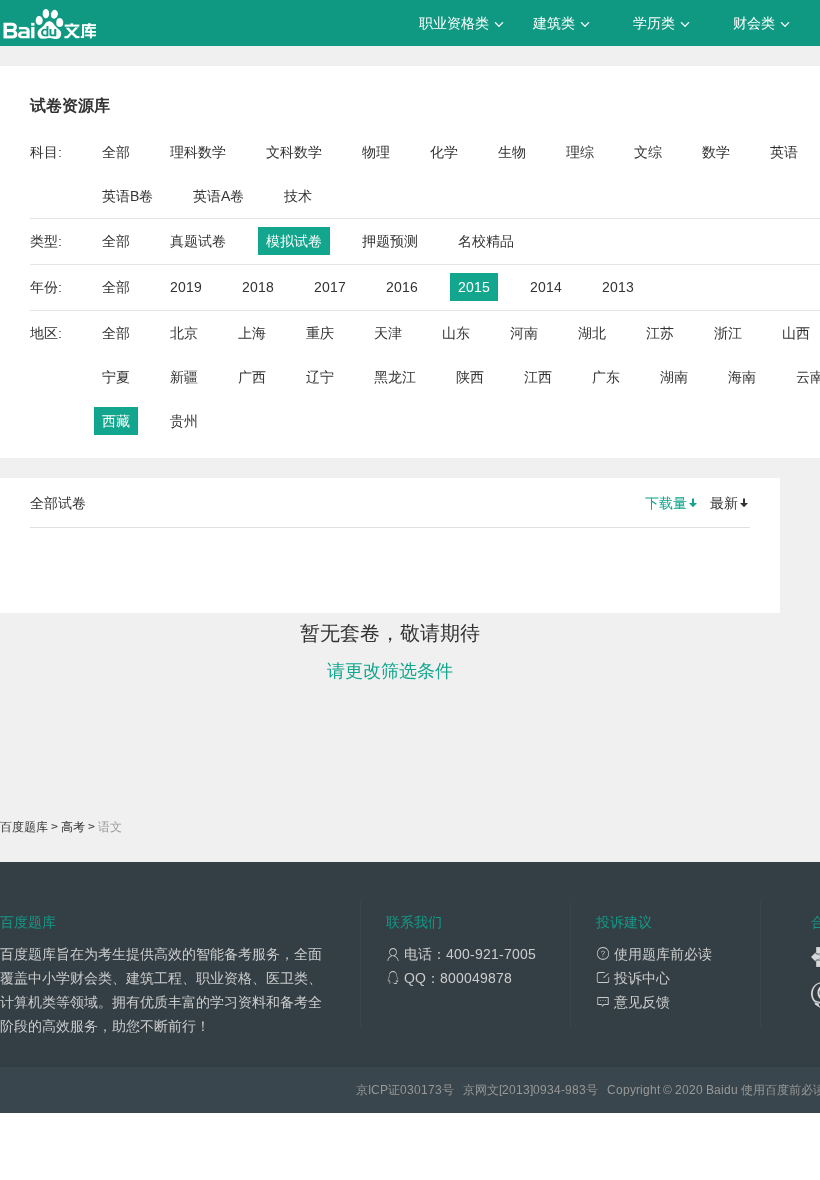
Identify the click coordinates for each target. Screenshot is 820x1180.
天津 (388, 333)
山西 (796, 333)
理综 (580, 152)
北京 (184, 333)
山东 (456, 333)
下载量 (666, 503)
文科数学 (294, 152)
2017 (330, 287)
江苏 (660, 333)
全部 (116, 152)
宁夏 (116, 377)
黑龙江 (395, 377)
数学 (716, 152)
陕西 (470, 377)
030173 (421, 1090)
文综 (648, 152)
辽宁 (320, 377)
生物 (512, 152)
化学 (444, 152)
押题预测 (390, 241)
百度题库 (24, 827)
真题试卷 (198, 241)
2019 (186, 287)
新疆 (184, 377)
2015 (474, 287)
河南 (524, 333)
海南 (742, 377)
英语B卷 (127, 196)
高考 (73, 827)
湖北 (592, 333)
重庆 (320, 333)
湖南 (674, 377)
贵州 (184, 421)
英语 (784, 152)
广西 (252, 377)
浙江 (728, 333)
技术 (298, 196)
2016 (402, 287)
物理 (376, 152)
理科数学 (198, 152)
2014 (546, 287)
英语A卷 (218, 196)
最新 (724, 503)
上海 (252, 333)
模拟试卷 (294, 241)
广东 (606, 377)
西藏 (116, 421)
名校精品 (486, 241)
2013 (618, 287)
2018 (258, 287)
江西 (538, 377)
